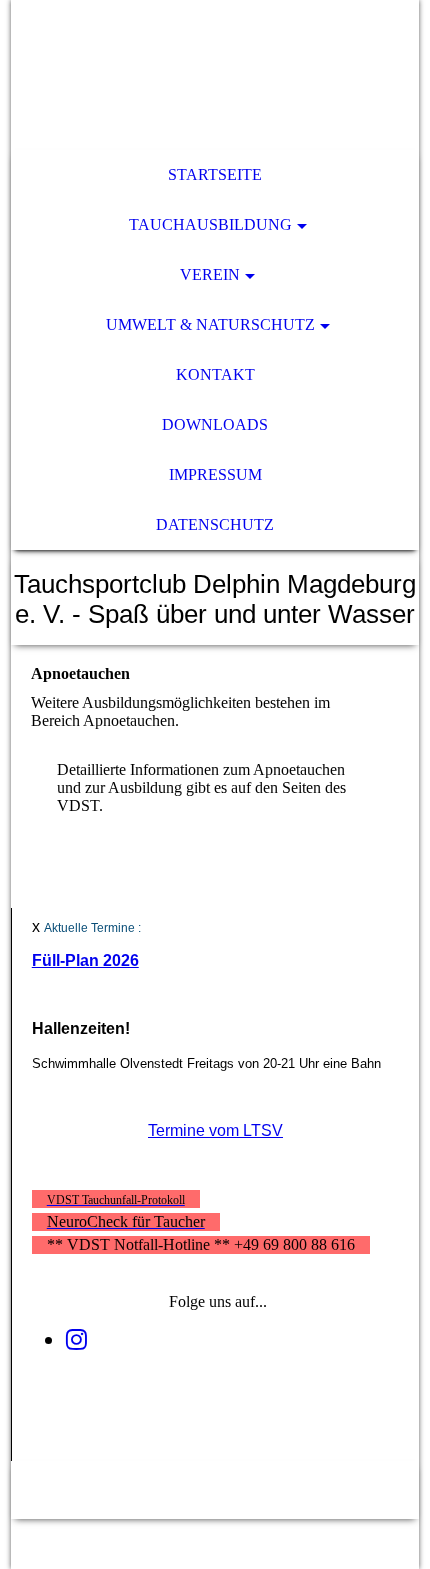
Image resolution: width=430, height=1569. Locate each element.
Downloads (215, 424)
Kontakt (215, 374)
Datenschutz (215, 524)
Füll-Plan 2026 (85, 960)
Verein (210, 274)
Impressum (215, 474)
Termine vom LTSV (215, 1130)
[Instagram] (76, 1340)
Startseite (215, 174)
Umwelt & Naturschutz (210, 324)
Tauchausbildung (210, 224)
